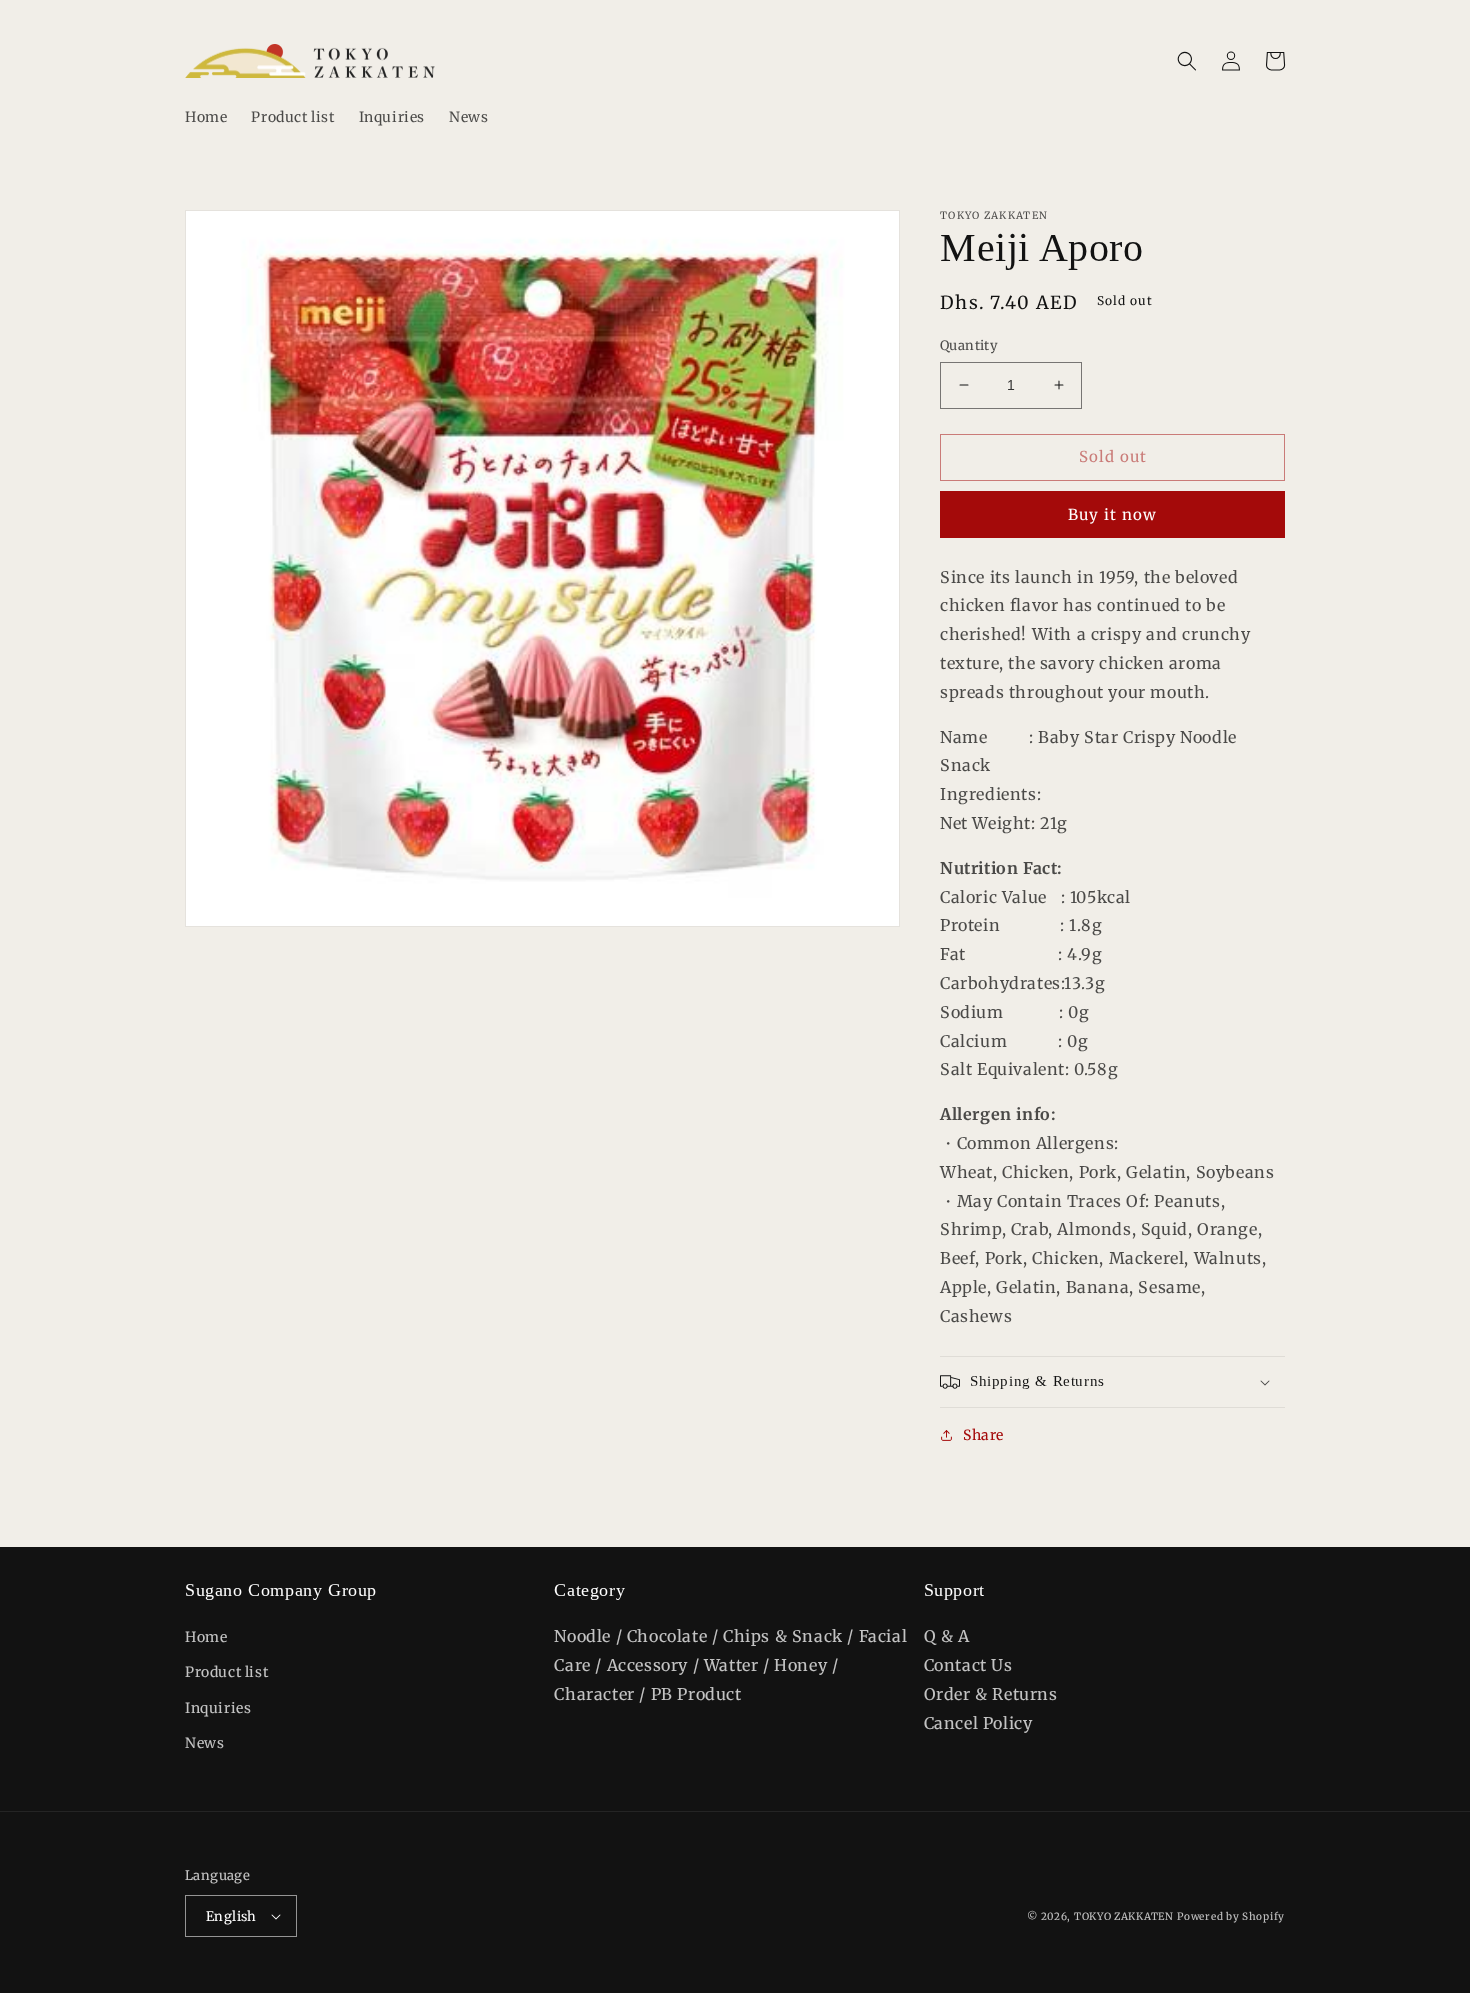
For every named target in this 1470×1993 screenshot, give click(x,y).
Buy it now (1112, 514)
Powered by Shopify (1231, 1916)
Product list (226, 1672)
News (204, 1743)
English (231, 1916)
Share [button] (983, 1435)
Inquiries (218, 1708)
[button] (1187, 61)
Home (206, 1637)
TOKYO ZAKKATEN (1124, 1916)
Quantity (969, 345)
